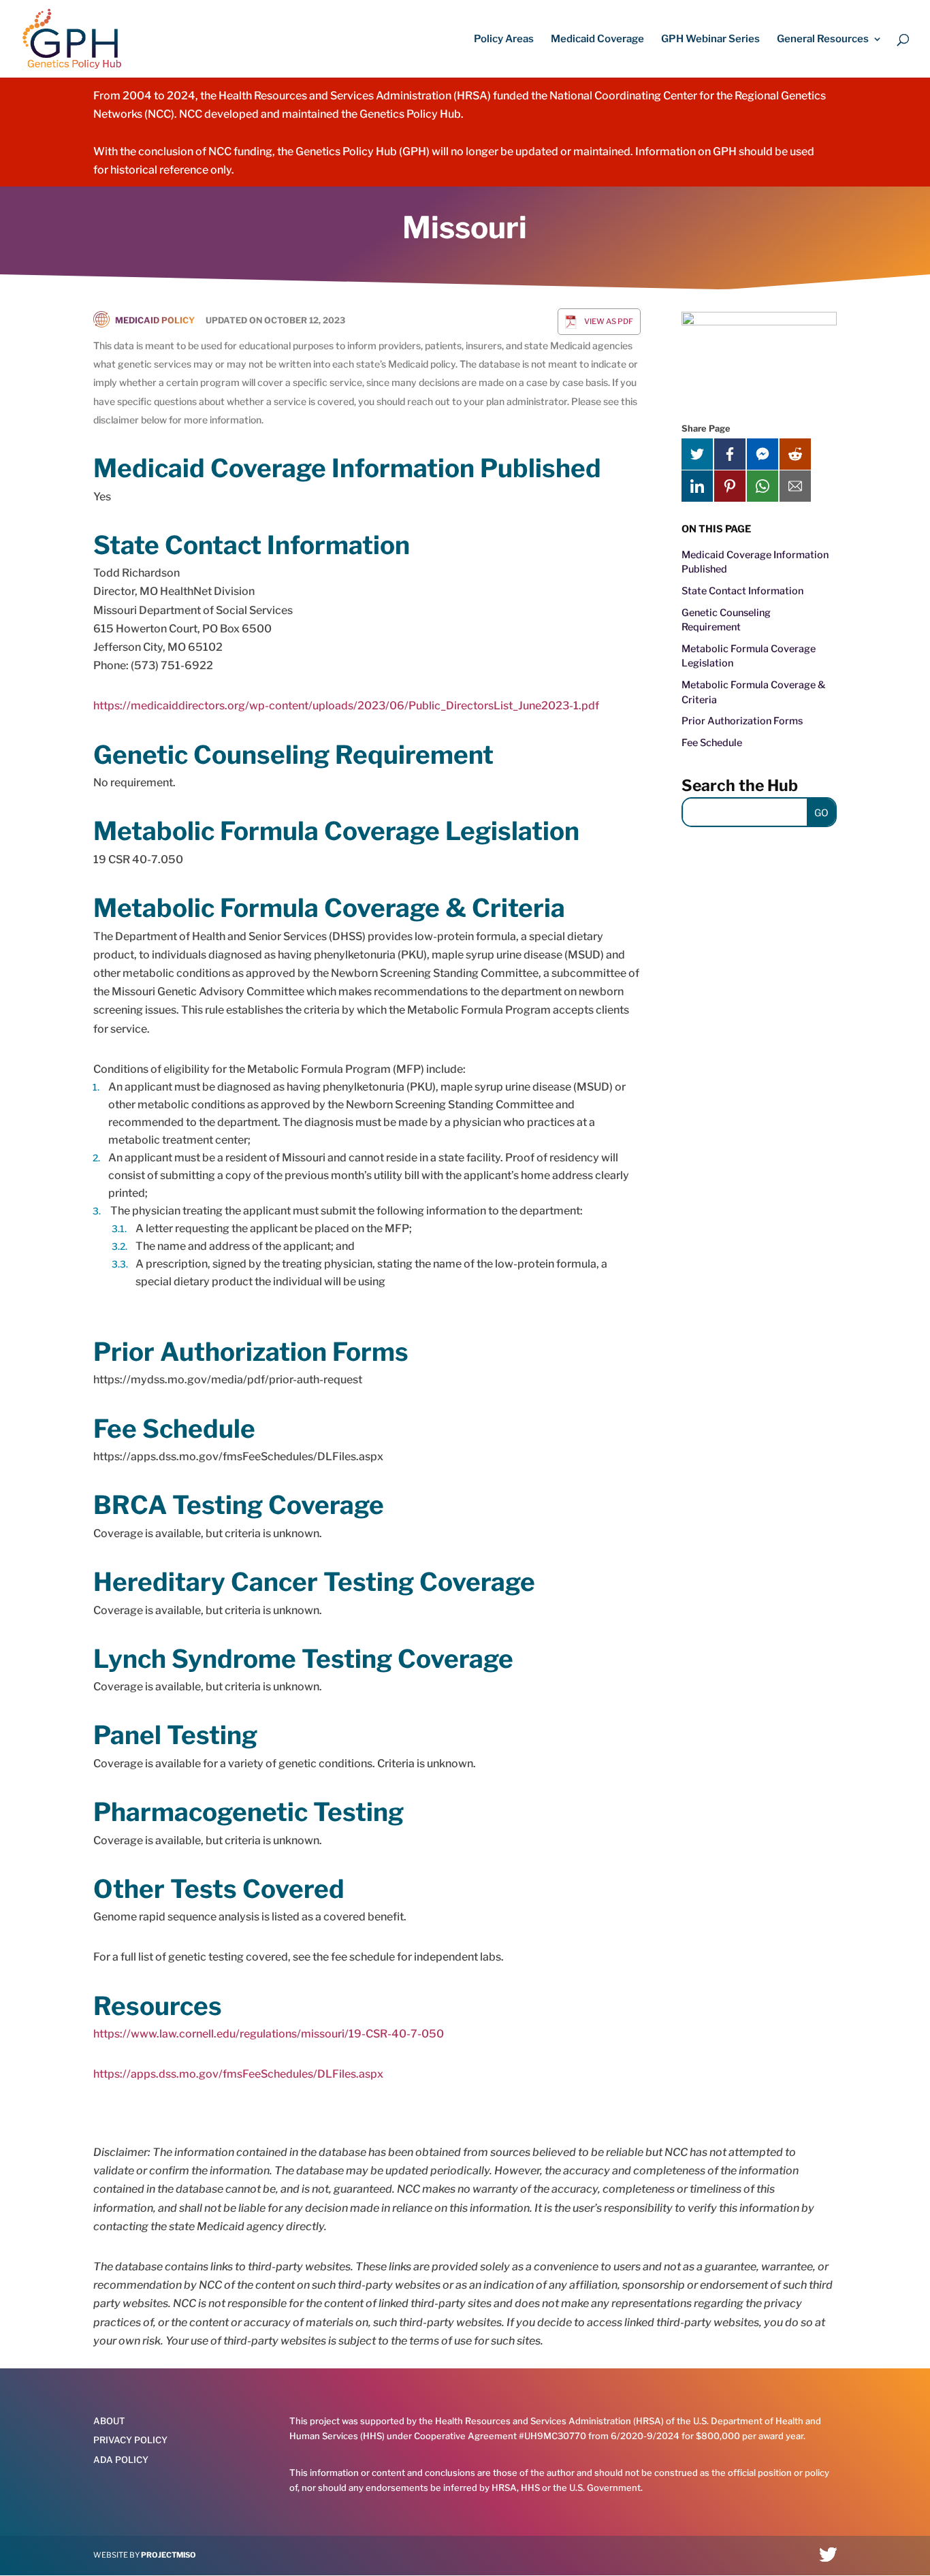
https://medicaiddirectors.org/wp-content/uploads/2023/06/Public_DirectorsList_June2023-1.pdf (346, 706)
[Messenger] (763, 454)
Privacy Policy (130, 2440)
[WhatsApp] (763, 486)
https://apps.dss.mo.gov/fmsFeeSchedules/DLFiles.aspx (238, 2074)
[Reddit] (795, 454)
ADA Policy (121, 2460)
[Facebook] (730, 454)
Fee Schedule (712, 743)
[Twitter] (697, 454)
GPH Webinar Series (710, 39)
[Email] (795, 486)
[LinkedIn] (697, 486)
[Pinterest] (730, 486)
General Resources (823, 39)
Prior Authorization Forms (742, 721)
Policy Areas (504, 39)
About (109, 2421)
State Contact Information (742, 591)
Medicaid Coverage (597, 39)
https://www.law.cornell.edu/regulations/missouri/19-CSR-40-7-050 (269, 2034)
